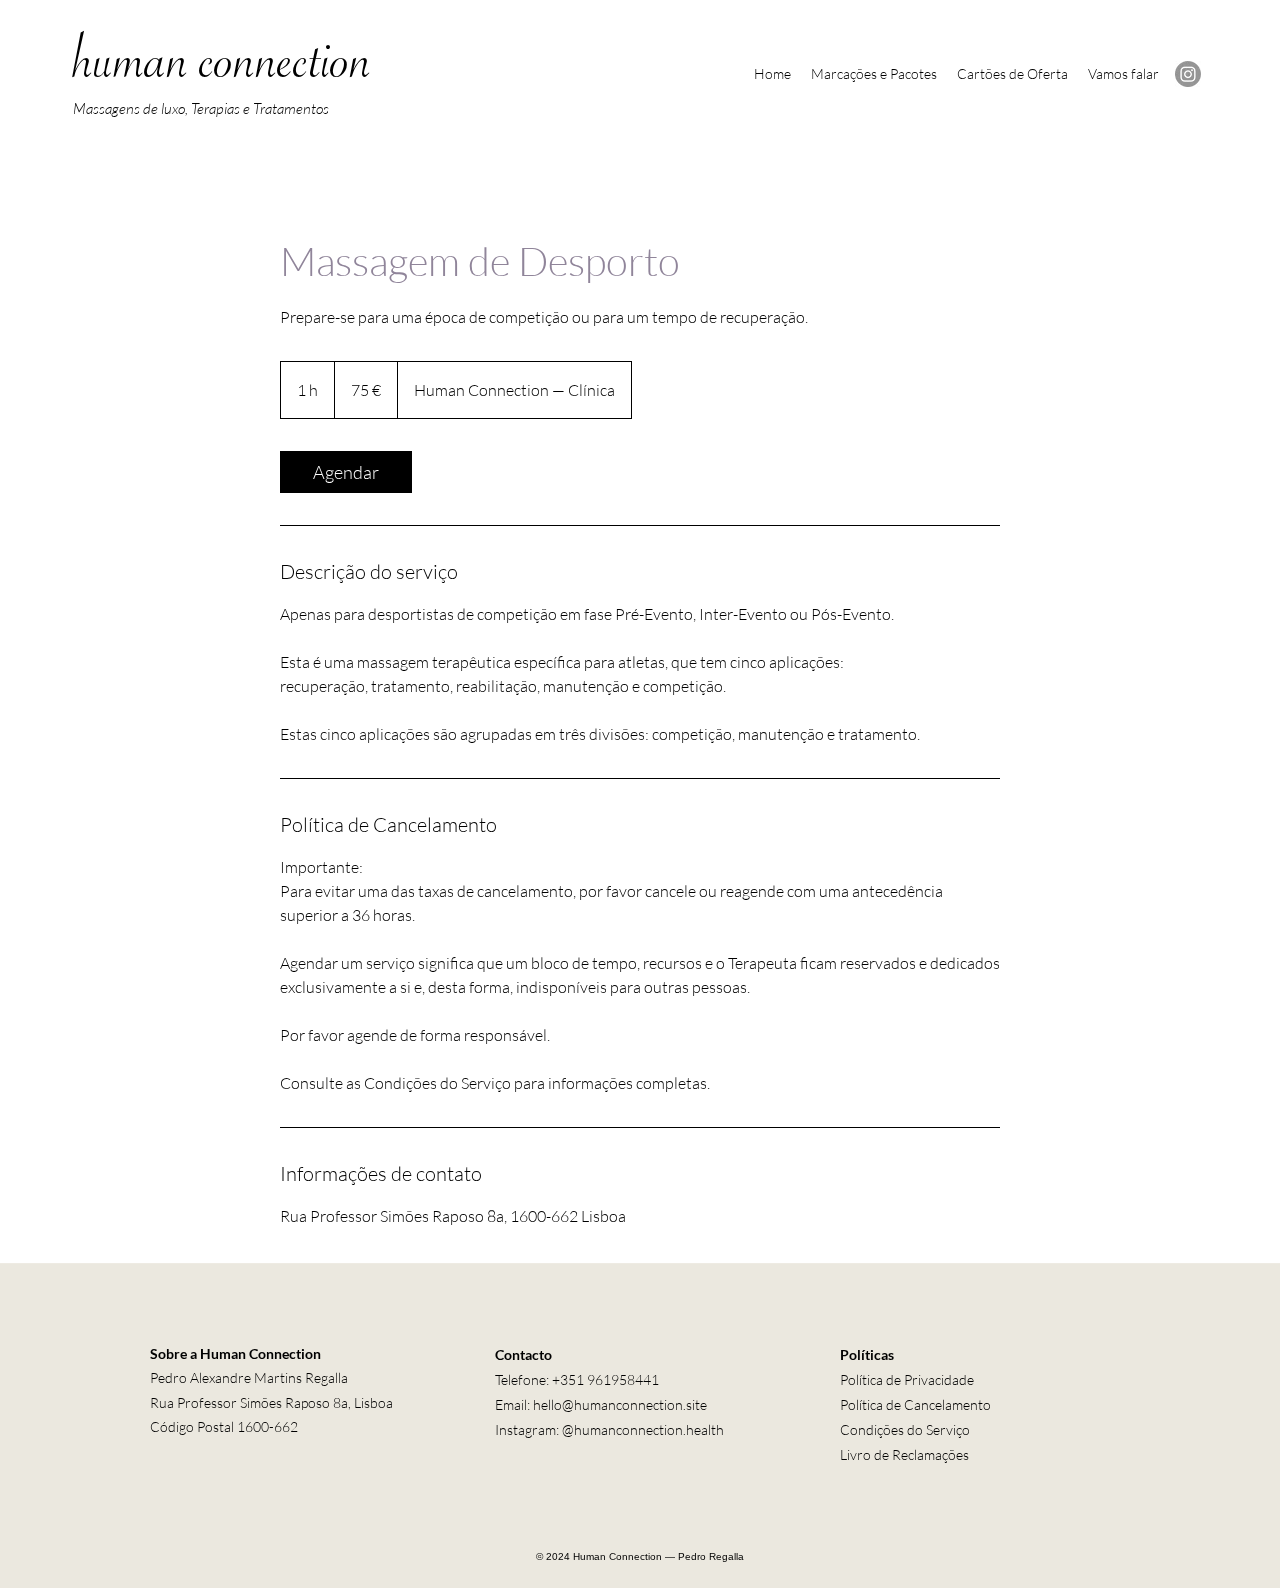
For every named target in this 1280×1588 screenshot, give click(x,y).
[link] (346, 472)
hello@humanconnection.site (620, 1404)
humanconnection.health (649, 1429)
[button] (874, 74)
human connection (222, 71)
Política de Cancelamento (915, 1404)
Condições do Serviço (905, 1429)
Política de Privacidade (907, 1379)
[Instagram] (1188, 74)
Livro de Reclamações (904, 1454)
